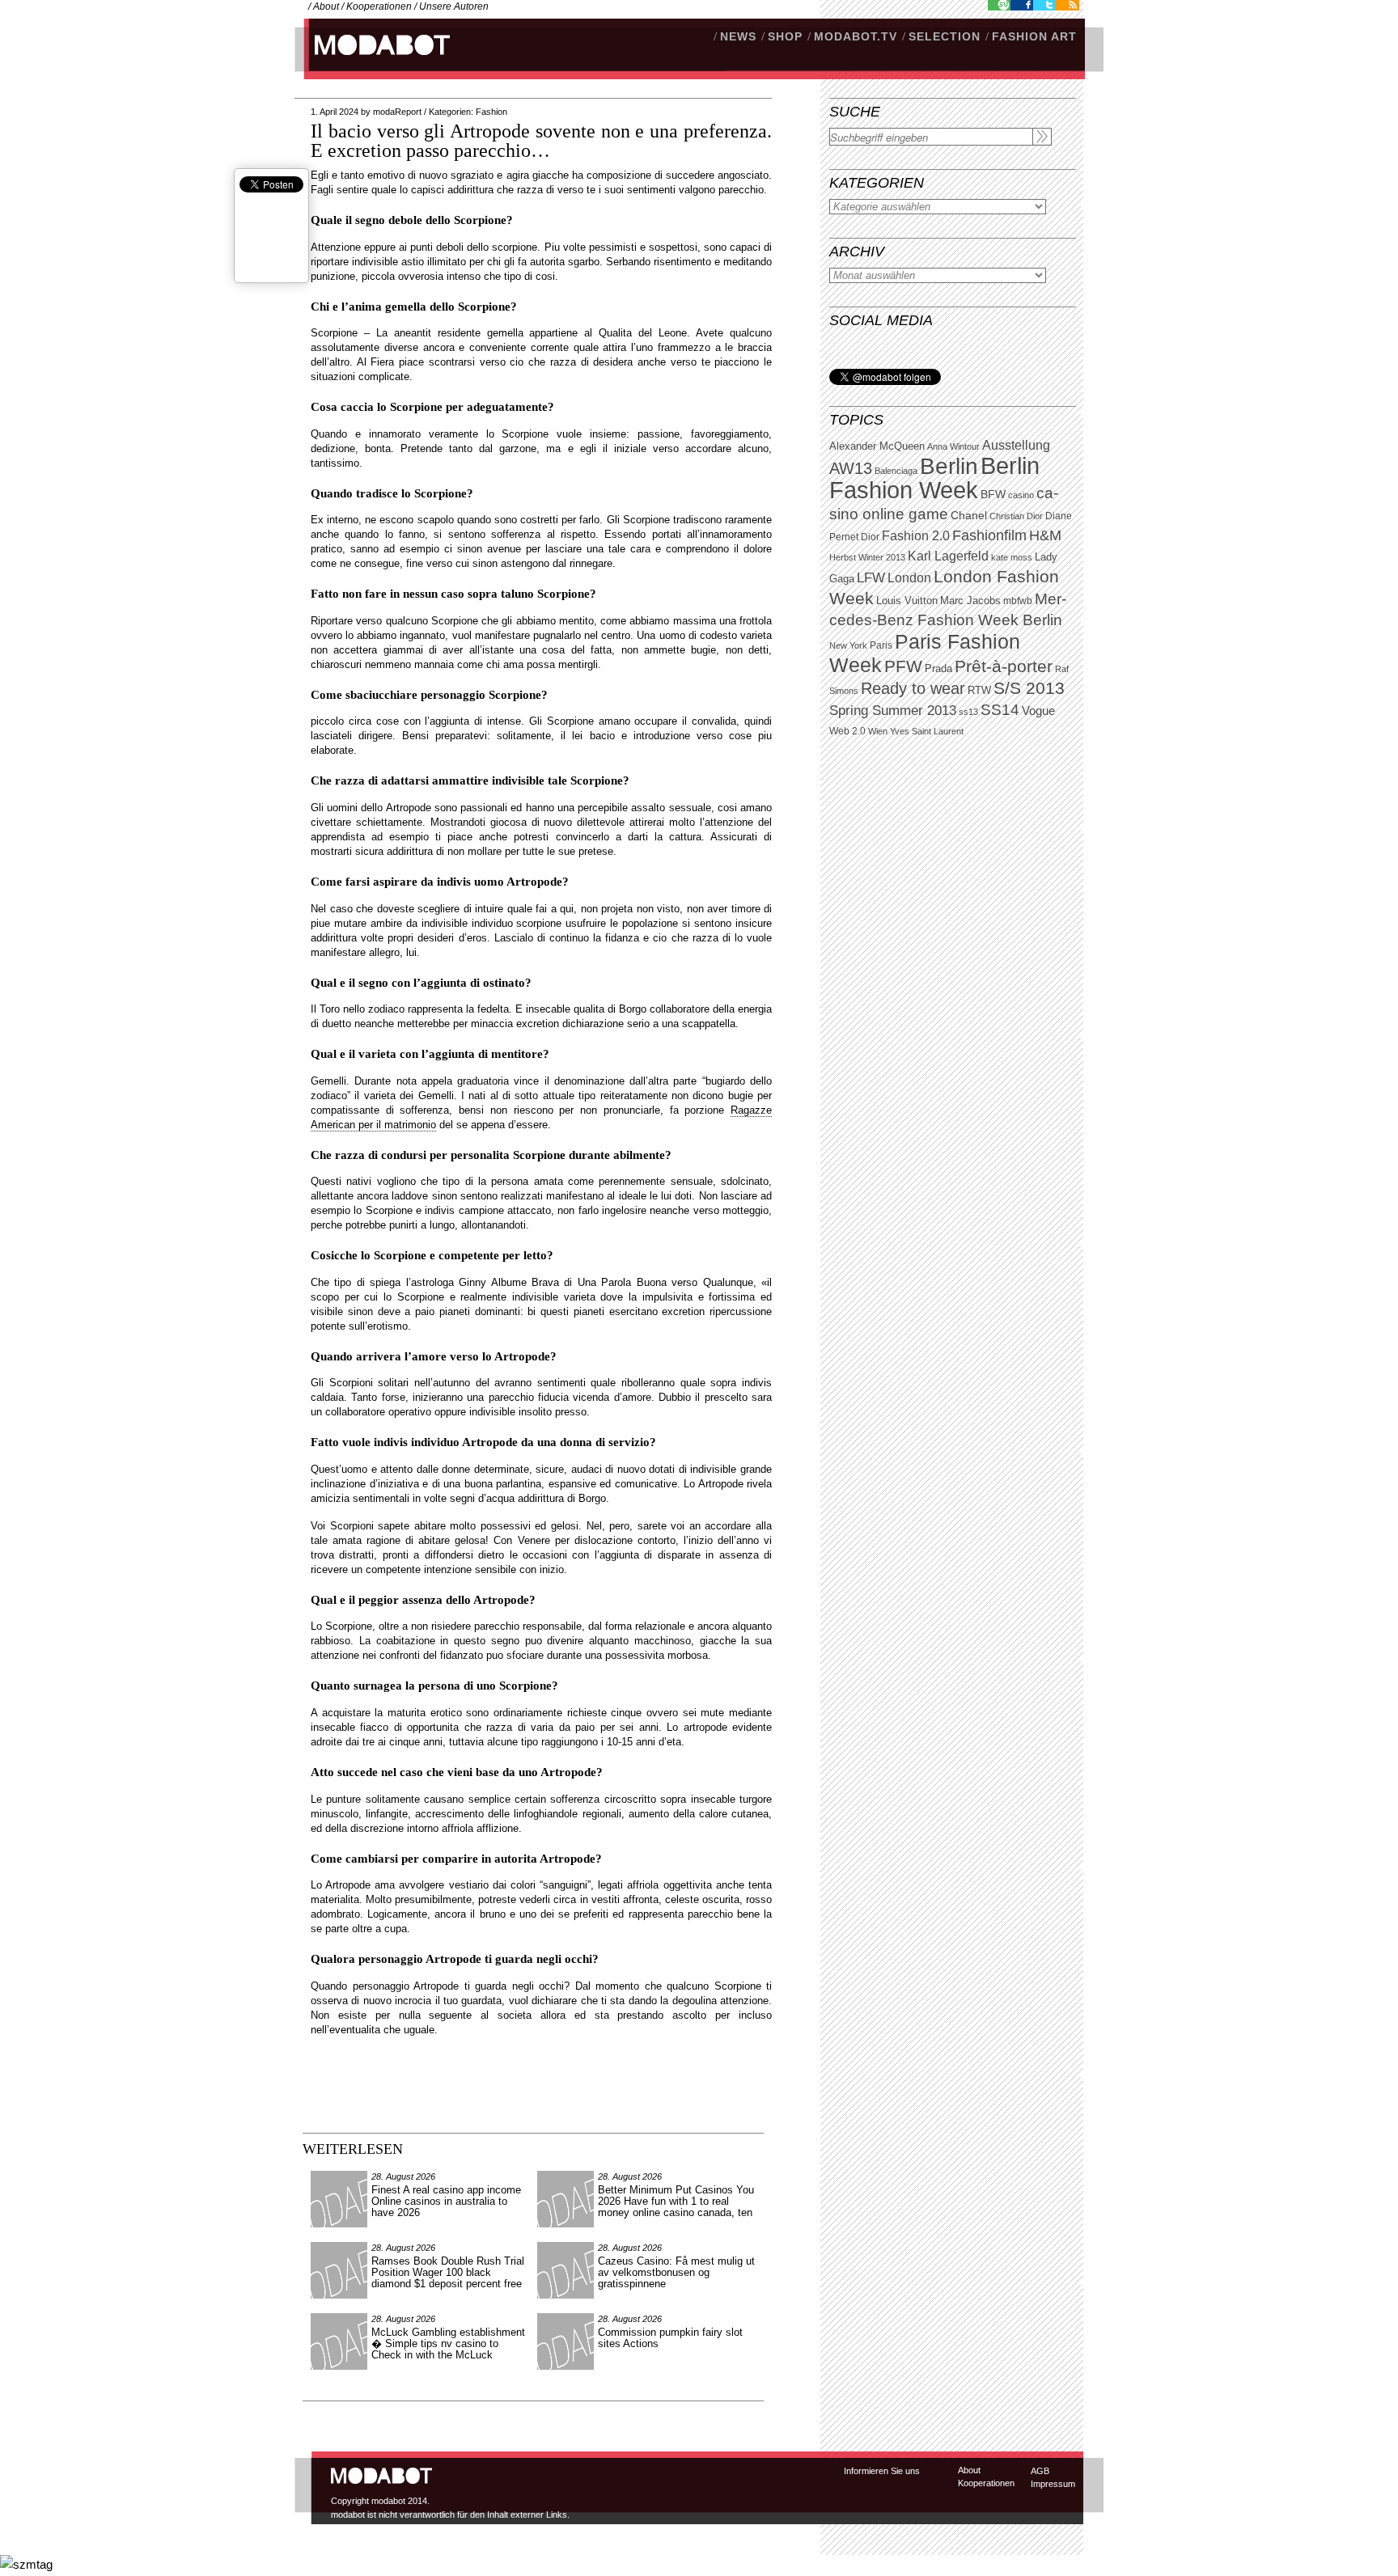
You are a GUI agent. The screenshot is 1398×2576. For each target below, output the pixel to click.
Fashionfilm (989, 535)
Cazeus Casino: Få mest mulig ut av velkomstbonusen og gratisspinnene (676, 2272)
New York (848, 645)
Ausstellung (1016, 445)
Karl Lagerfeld (948, 556)
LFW (871, 578)
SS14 (1000, 710)
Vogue (1038, 711)
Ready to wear (913, 688)
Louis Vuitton (907, 601)
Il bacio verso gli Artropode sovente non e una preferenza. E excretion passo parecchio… (541, 141)
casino (1021, 495)
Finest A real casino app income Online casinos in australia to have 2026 (446, 2201)
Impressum (1053, 2484)
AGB (1040, 2471)
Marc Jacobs (970, 601)
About (326, 6)
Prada (938, 669)
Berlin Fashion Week (934, 478)
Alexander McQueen (877, 446)
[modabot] (373, 61)
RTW (979, 690)
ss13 (968, 712)
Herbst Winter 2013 (867, 557)
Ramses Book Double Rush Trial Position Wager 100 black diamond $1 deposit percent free (448, 2272)
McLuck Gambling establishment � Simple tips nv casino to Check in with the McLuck (448, 2343)
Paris (881, 645)
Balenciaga (896, 471)
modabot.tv (856, 36)
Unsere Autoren (454, 6)
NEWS (738, 36)
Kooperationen (379, 6)
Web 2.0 (847, 731)
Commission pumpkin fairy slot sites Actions (670, 2338)
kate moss (1012, 557)
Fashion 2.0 (916, 536)
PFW (903, 666)
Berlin (949, 466)
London (909, 578)
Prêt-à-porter (1004, 666)
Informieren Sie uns (882, 2471)
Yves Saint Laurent (927, 731)
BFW (993, 494)
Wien (878, 731)
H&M (1045, 535)
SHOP (785, 36)
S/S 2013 (1029, 688)
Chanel (969, 515)
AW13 (851, 468)
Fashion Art (1034, 36)
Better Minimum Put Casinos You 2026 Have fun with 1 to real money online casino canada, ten (676, 2201)
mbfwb (1018, 601)
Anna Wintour (953, 446)
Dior (870, 537)
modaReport (397, 112)
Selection (945, 36)
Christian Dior (1016, 516)
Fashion (491, 112)
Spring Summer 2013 (893, 711)
